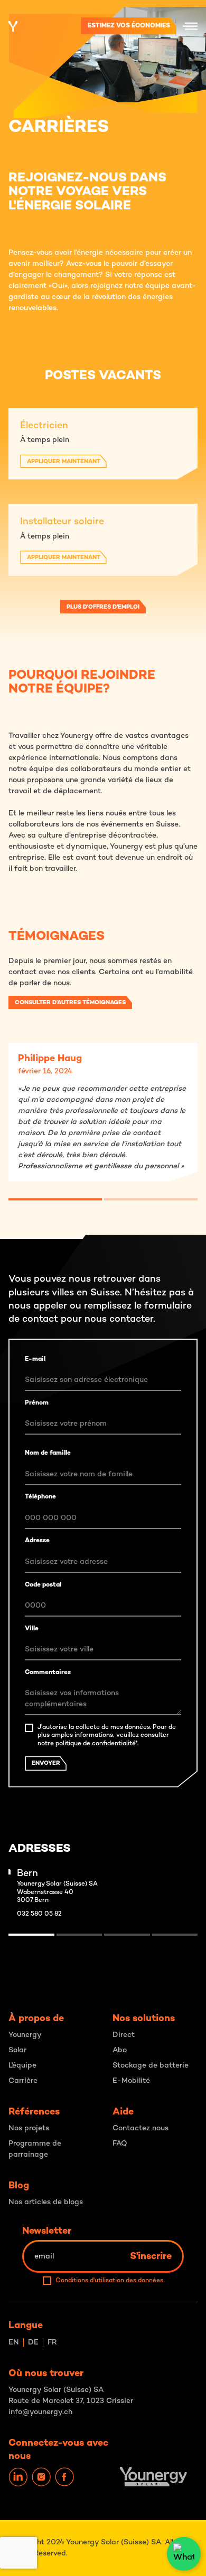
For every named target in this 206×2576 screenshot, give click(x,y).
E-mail (35, 1359)
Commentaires (48, 1673)
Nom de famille (48, 1453)
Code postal (43, 1585)
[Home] (13, 26)
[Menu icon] (190, 26)
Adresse (37, 1541)
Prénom (37, 1403)
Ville (32, 1629)
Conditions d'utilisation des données (109, 2281)
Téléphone (40, 1497)
